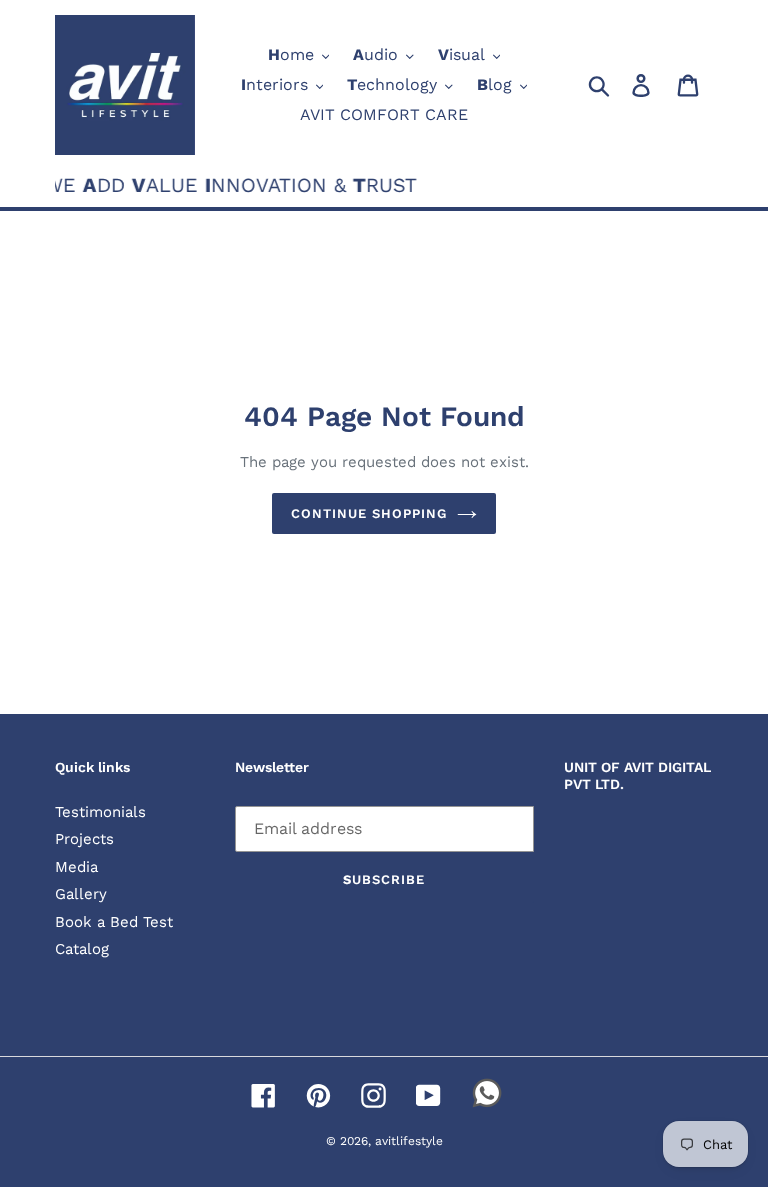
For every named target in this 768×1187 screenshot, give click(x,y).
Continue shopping (369, 513)
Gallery (81, 894)
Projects (84, 839)
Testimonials (100, 812)
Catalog (82, 949)
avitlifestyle (409, 1141)
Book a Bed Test (114, 922)
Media (76, 867)
